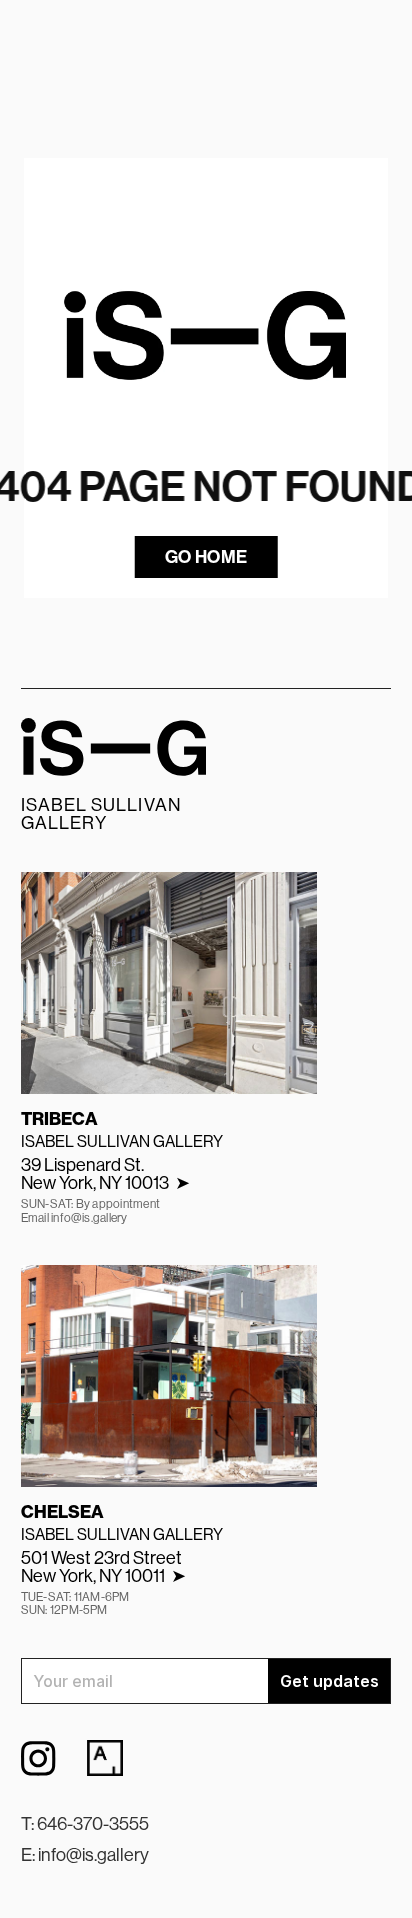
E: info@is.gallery (85, 1855)
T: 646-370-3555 (85, 1824)
